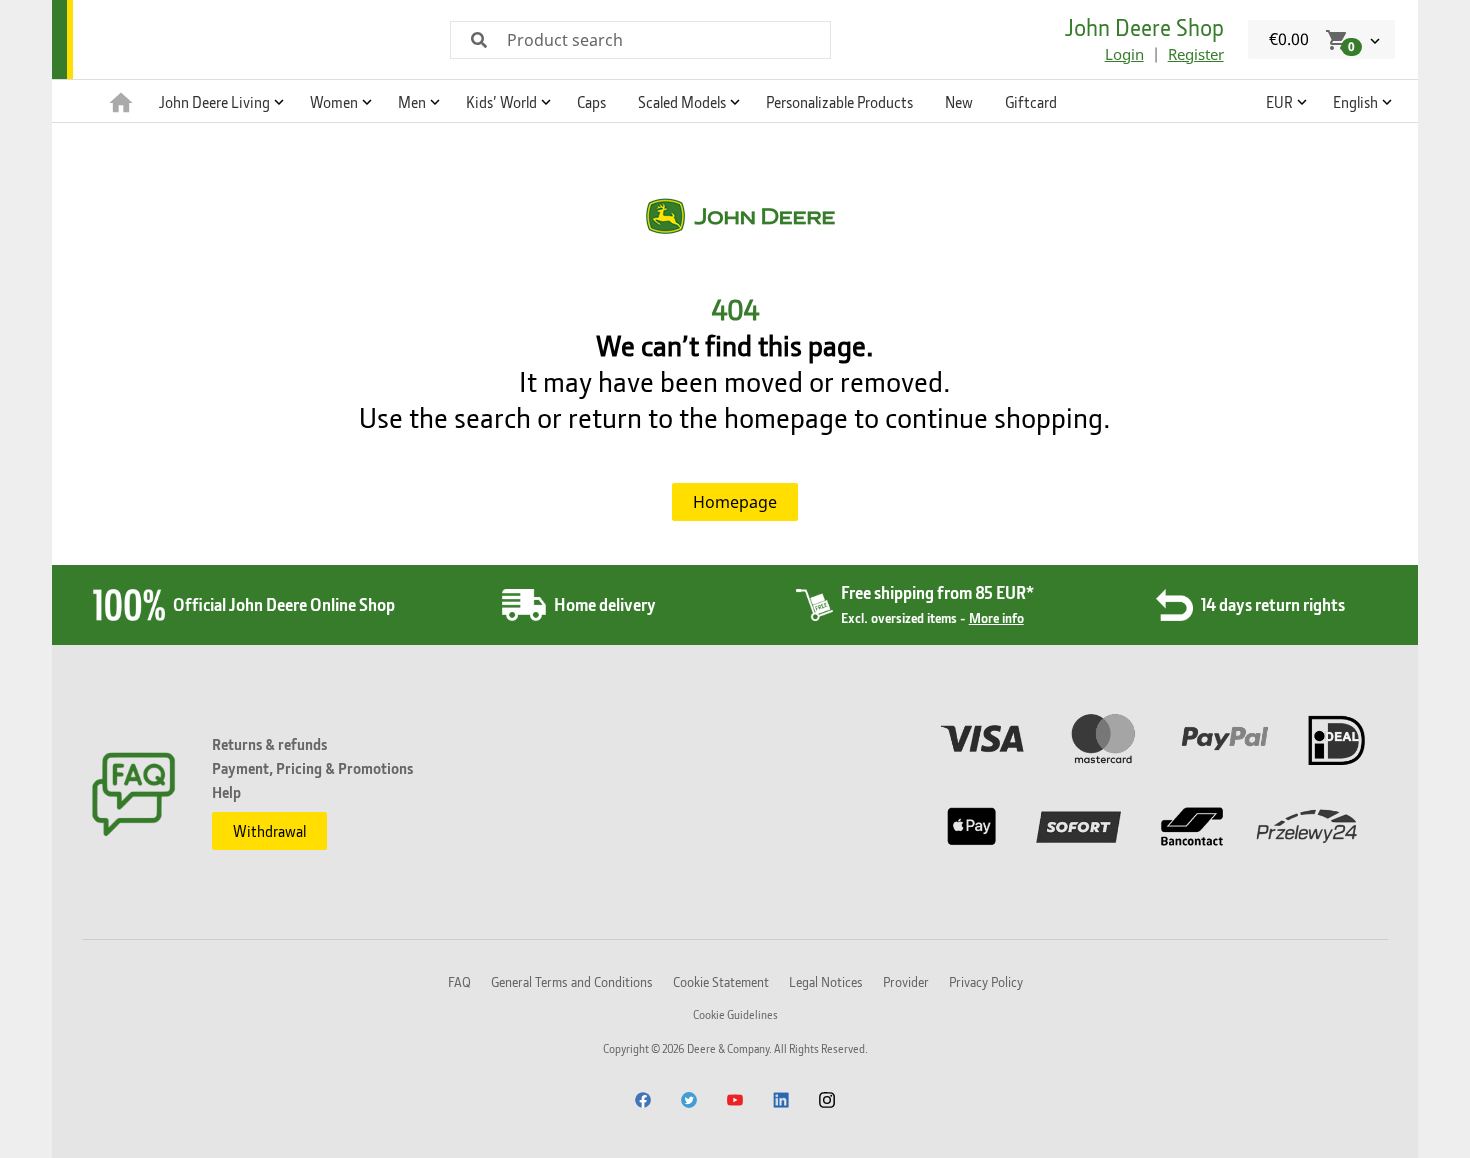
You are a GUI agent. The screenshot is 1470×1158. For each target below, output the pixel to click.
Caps (591, 102)
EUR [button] (1279, 102)
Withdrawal (269, 831)
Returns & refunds (269, 744)
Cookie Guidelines (735, 1014)
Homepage (735, 502)
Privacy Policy (986, 981)
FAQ (459, 981)
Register (1196, 54)
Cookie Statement (721, 981)
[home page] (121, 101)
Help (226, 792)
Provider (906, 981)
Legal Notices (826, 981)
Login (1124, 54)
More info (996, 617)
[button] (218, 101)
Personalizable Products (839, 102)
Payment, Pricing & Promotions (312, 768)
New (959, 102)
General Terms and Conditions (572, 981)
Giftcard (1031, 102)
